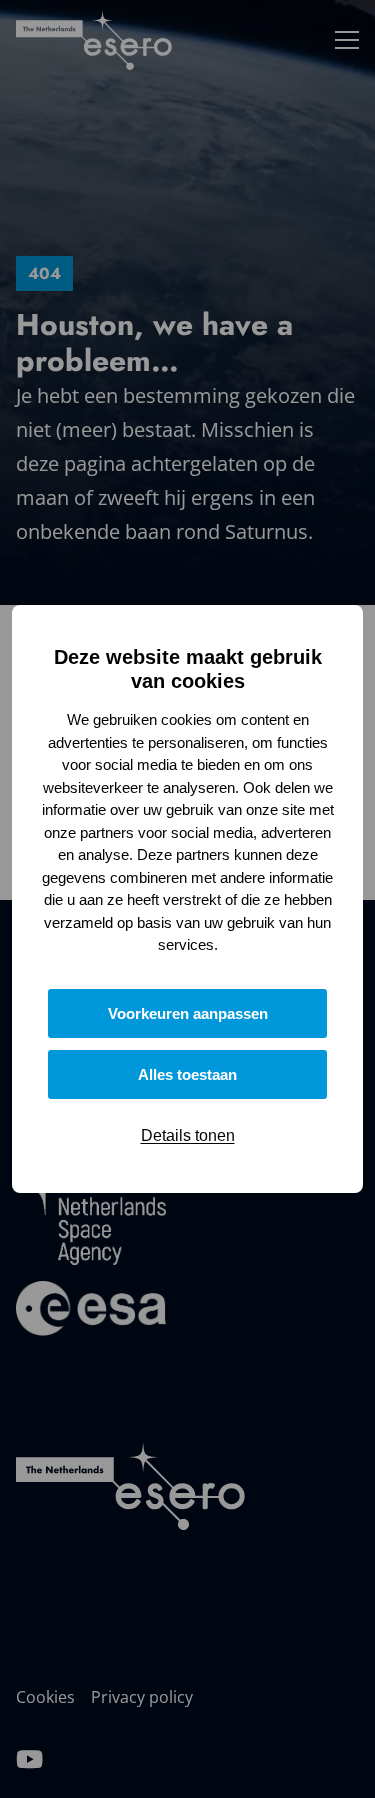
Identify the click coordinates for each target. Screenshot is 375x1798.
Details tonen (188, 1135)
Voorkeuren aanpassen (188, 1013)
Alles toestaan (187, 1074)
